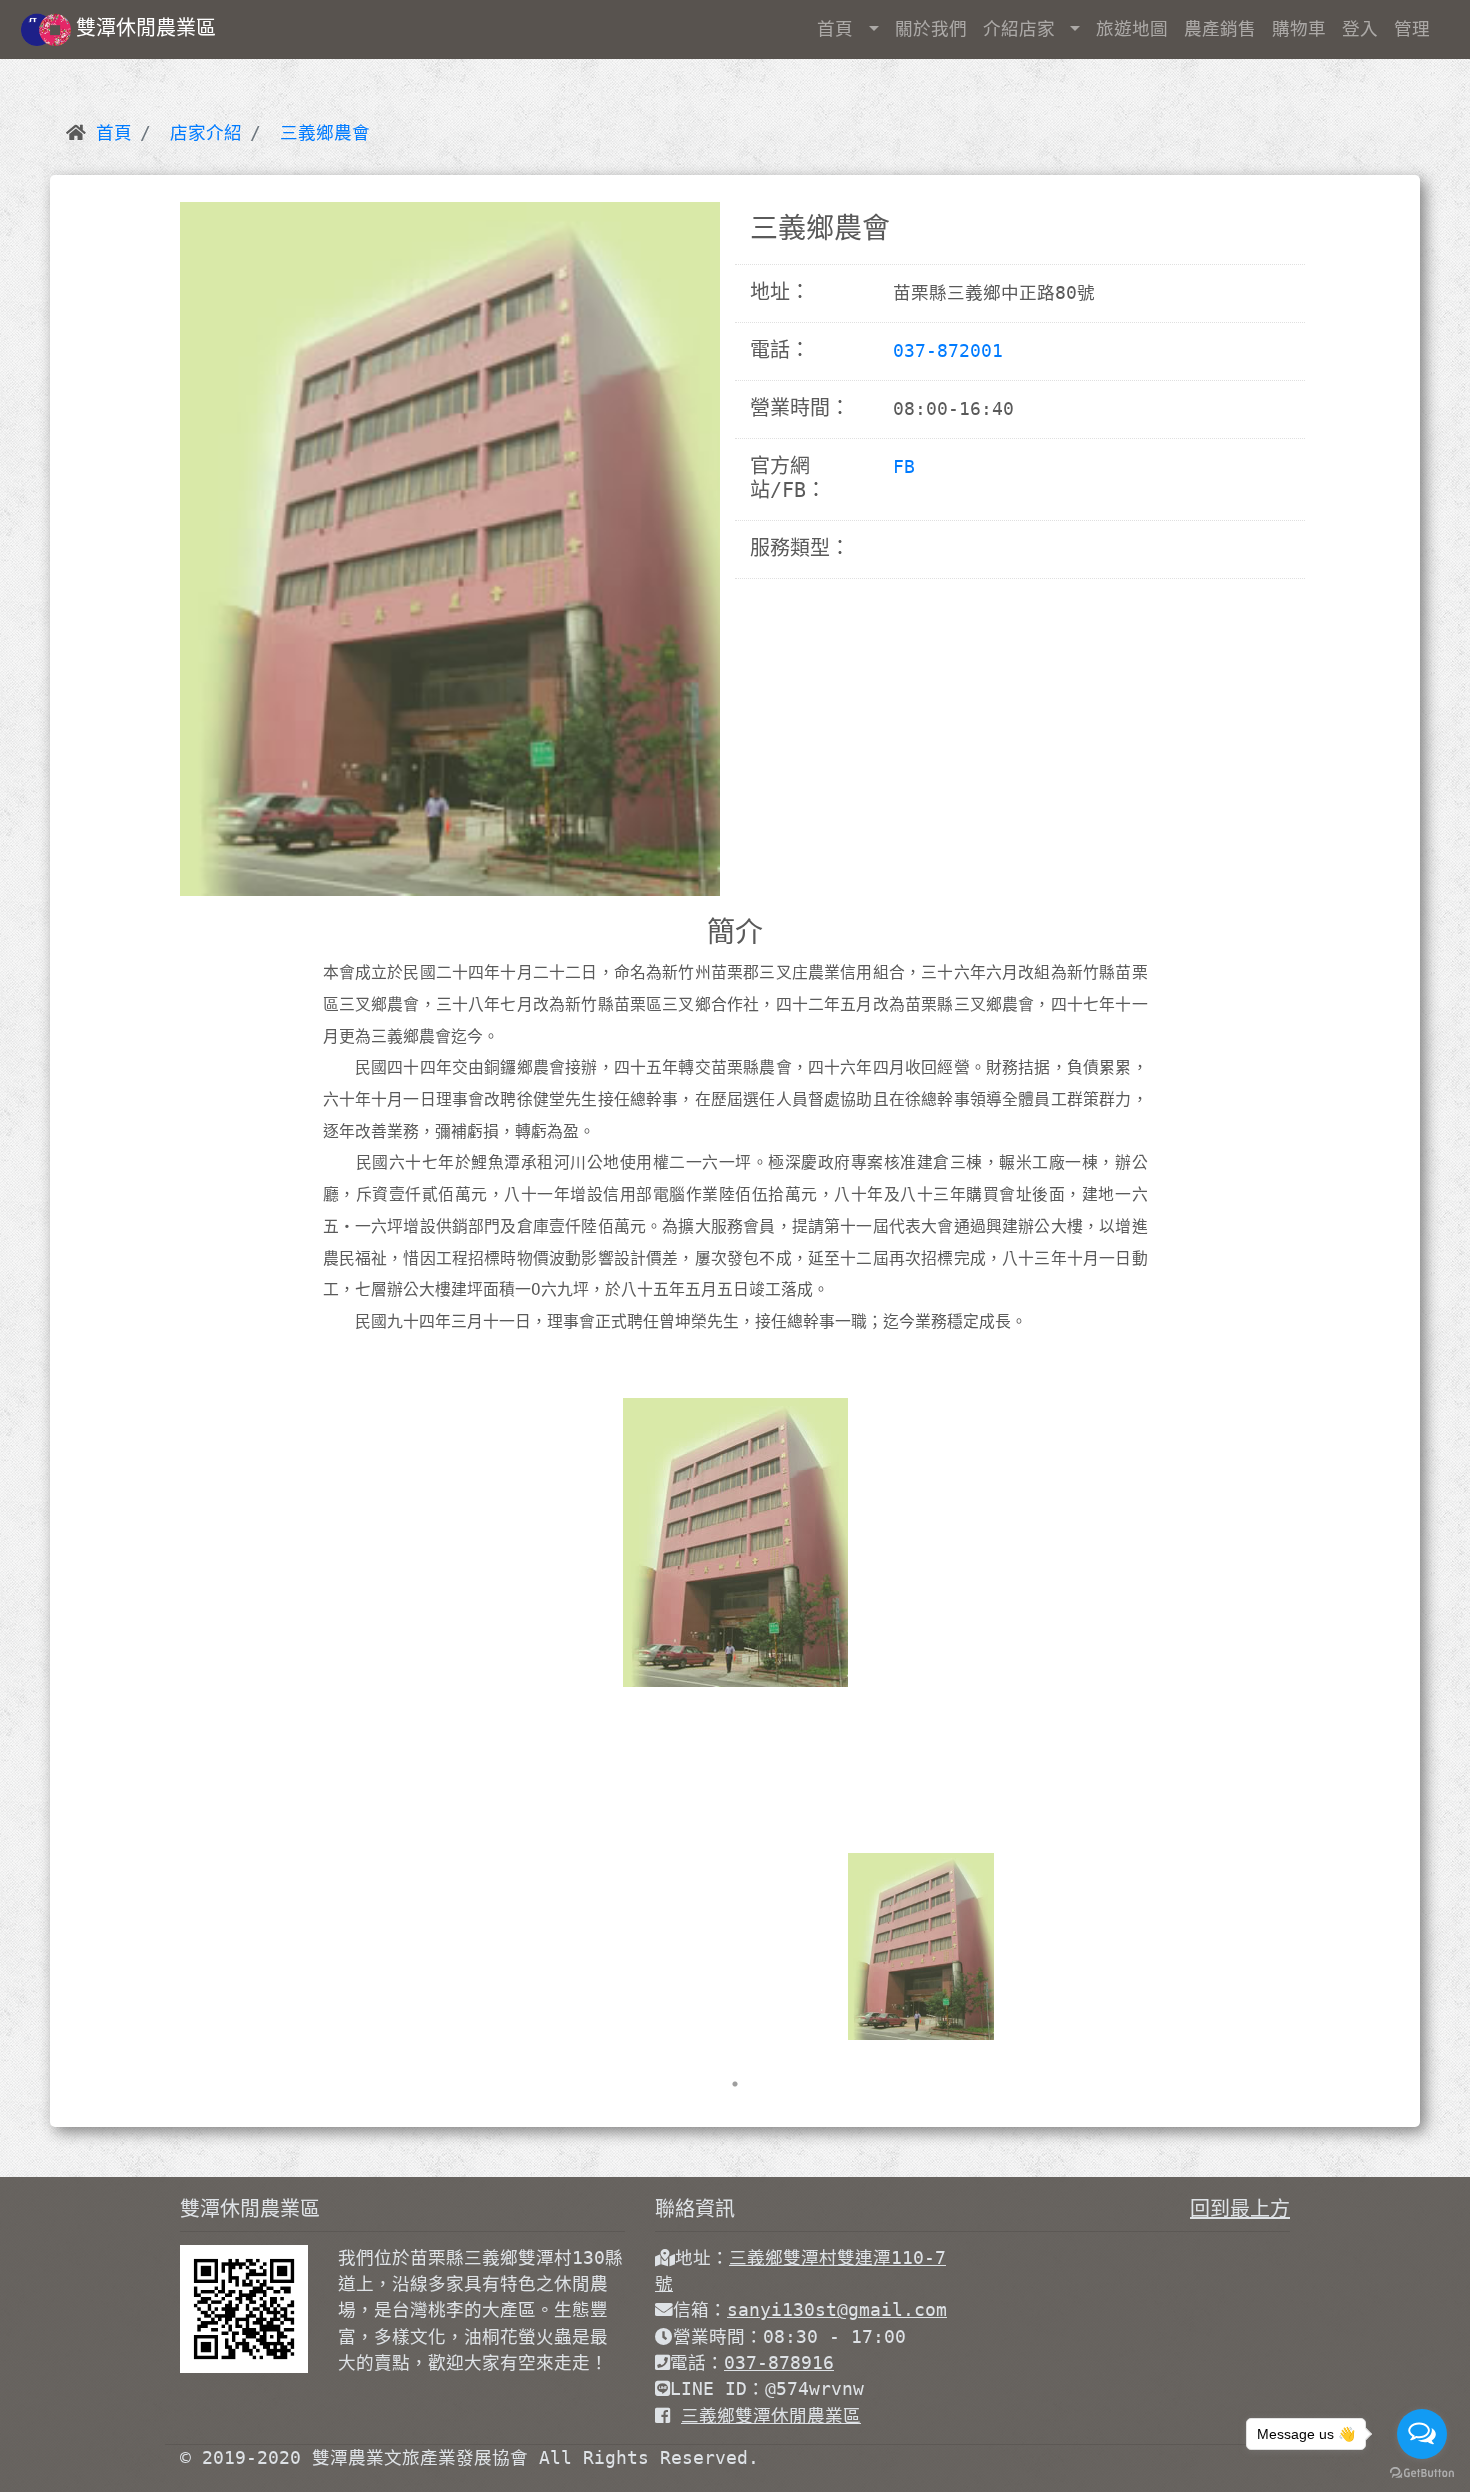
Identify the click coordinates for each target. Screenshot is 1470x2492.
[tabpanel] (921, 1947)
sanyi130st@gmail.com (837, 2310)
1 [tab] (735, 2084)
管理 (1412, 29)
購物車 (1299, 29)
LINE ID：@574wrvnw (767, 2389)
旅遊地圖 (1132, 29)
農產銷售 (1220, 29)
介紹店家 (1024, 29)
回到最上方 (1240, 2209)
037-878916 (779, 2363)
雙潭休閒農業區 (146, 28)
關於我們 (931, 29)
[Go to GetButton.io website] (1422, 2472)
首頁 (840, 29)
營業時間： (718, 2337)
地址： (702, 2258)
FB (904, 467)
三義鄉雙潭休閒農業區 (771, 2416)
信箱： (700, 2310)
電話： (697, 2363)
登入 (1360, 29)
